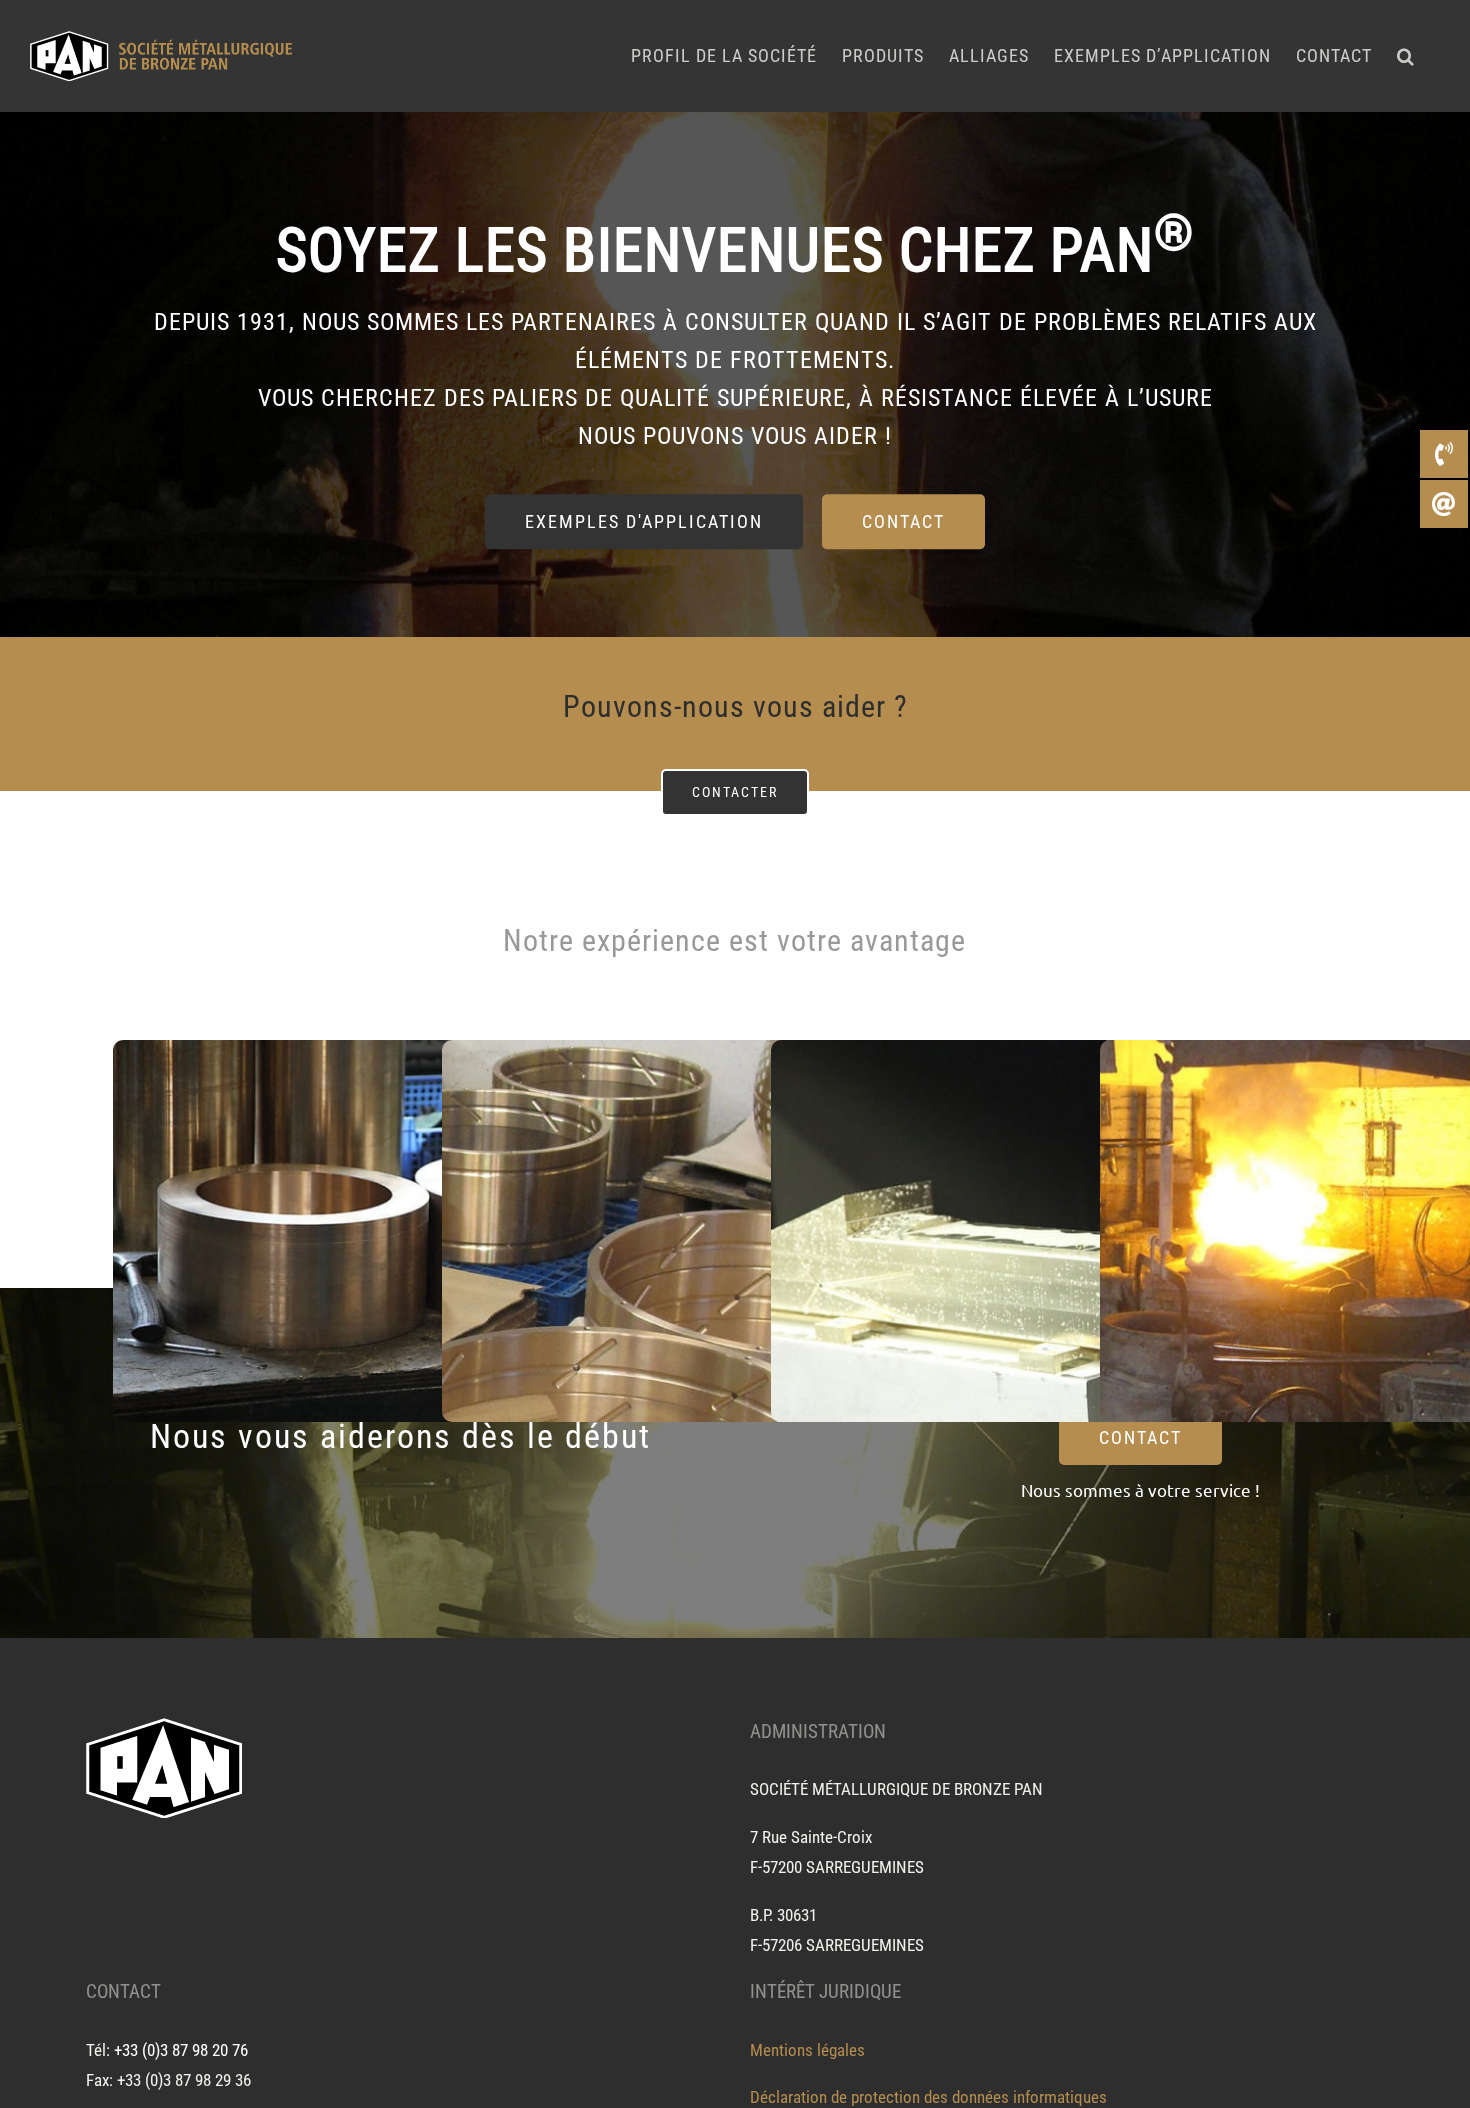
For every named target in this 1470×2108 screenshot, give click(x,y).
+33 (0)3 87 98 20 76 (181, 2050)
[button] (1406, 56)
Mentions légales (807, 2050)
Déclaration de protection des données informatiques (928, 2097)
